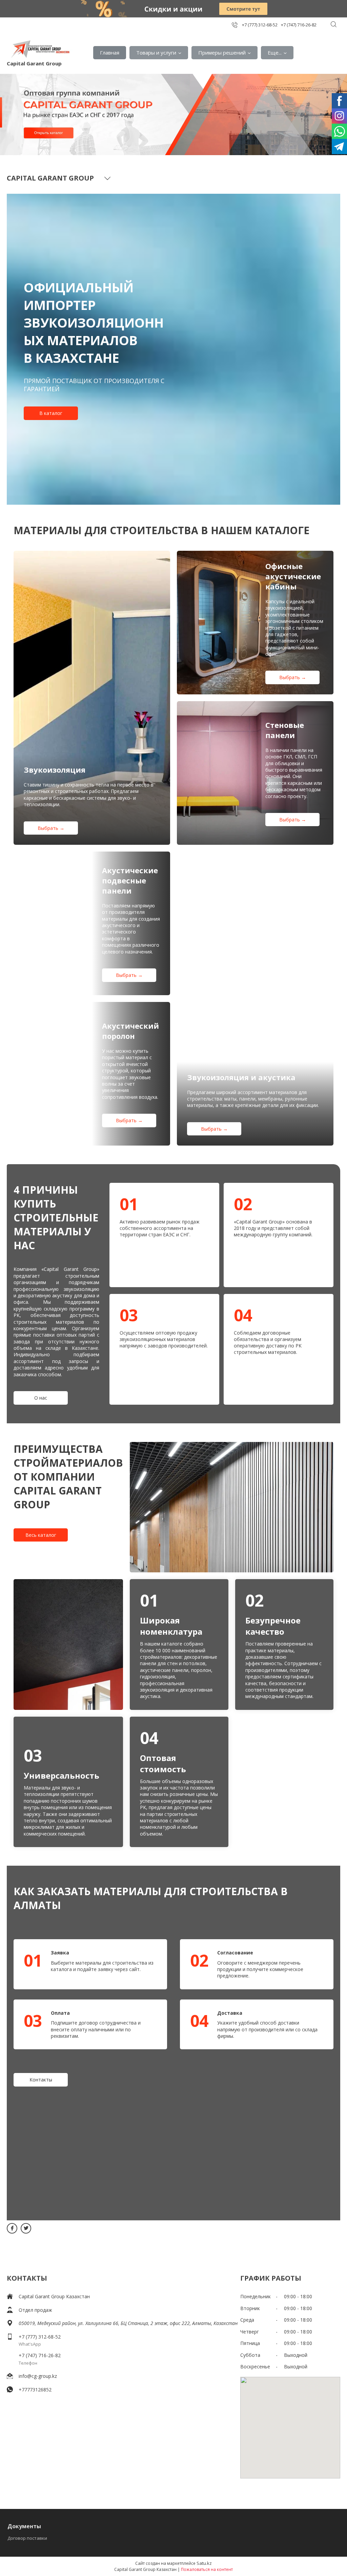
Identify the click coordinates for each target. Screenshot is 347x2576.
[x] (26, 2228)
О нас (41, 1398)
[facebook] (12, 2228)
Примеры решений (222, 53)
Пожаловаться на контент (207, 2569)
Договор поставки (27, 2538)
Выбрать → (51, 828)
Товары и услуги (156, 53)
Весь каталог (41, 1535)
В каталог (51, 413)
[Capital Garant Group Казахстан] (40, 49)
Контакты (41, 2080)
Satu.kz (204, 2563)
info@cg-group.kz (38, 2376)
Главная (110, 53)
